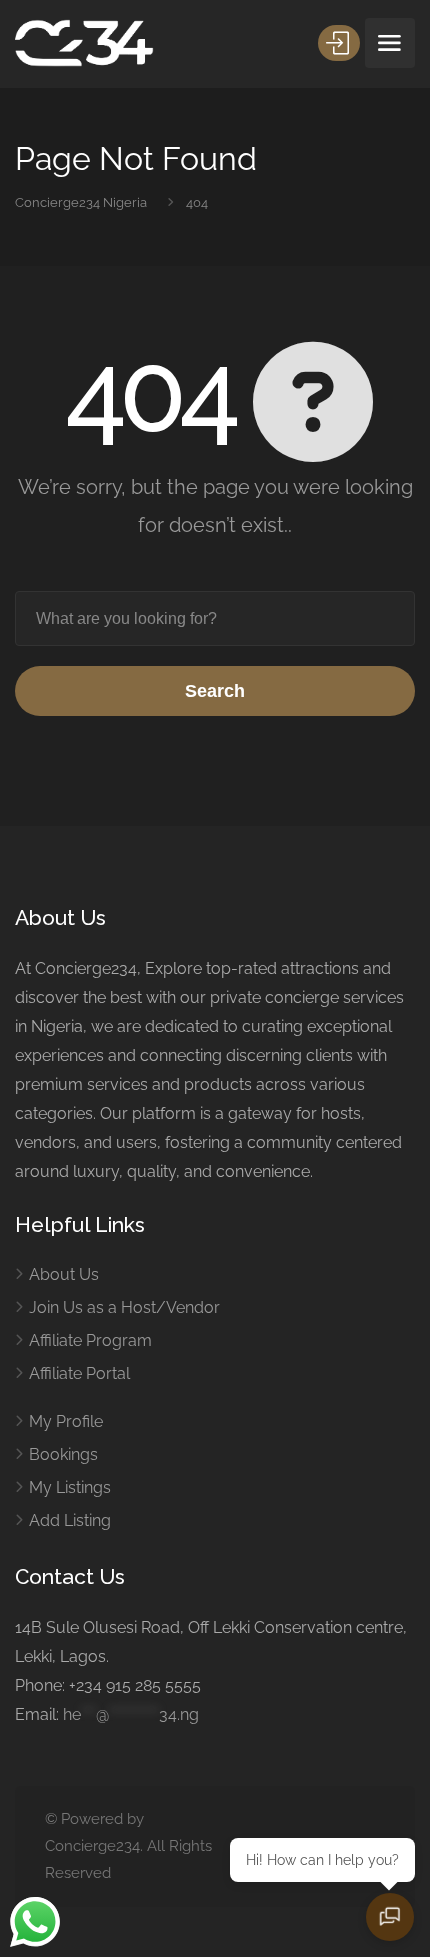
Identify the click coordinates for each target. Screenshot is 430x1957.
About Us (64, 1274)
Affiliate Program (90, 1340)
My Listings (70, 1487)
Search (215, 691)
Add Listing (70, 1520)
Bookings (63, 1454)
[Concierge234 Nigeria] (84, 43)
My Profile (66, 1421)
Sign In (339, 43)
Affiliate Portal (79, 1373)
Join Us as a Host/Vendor (124, 1307)
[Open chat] (390, 1917)
